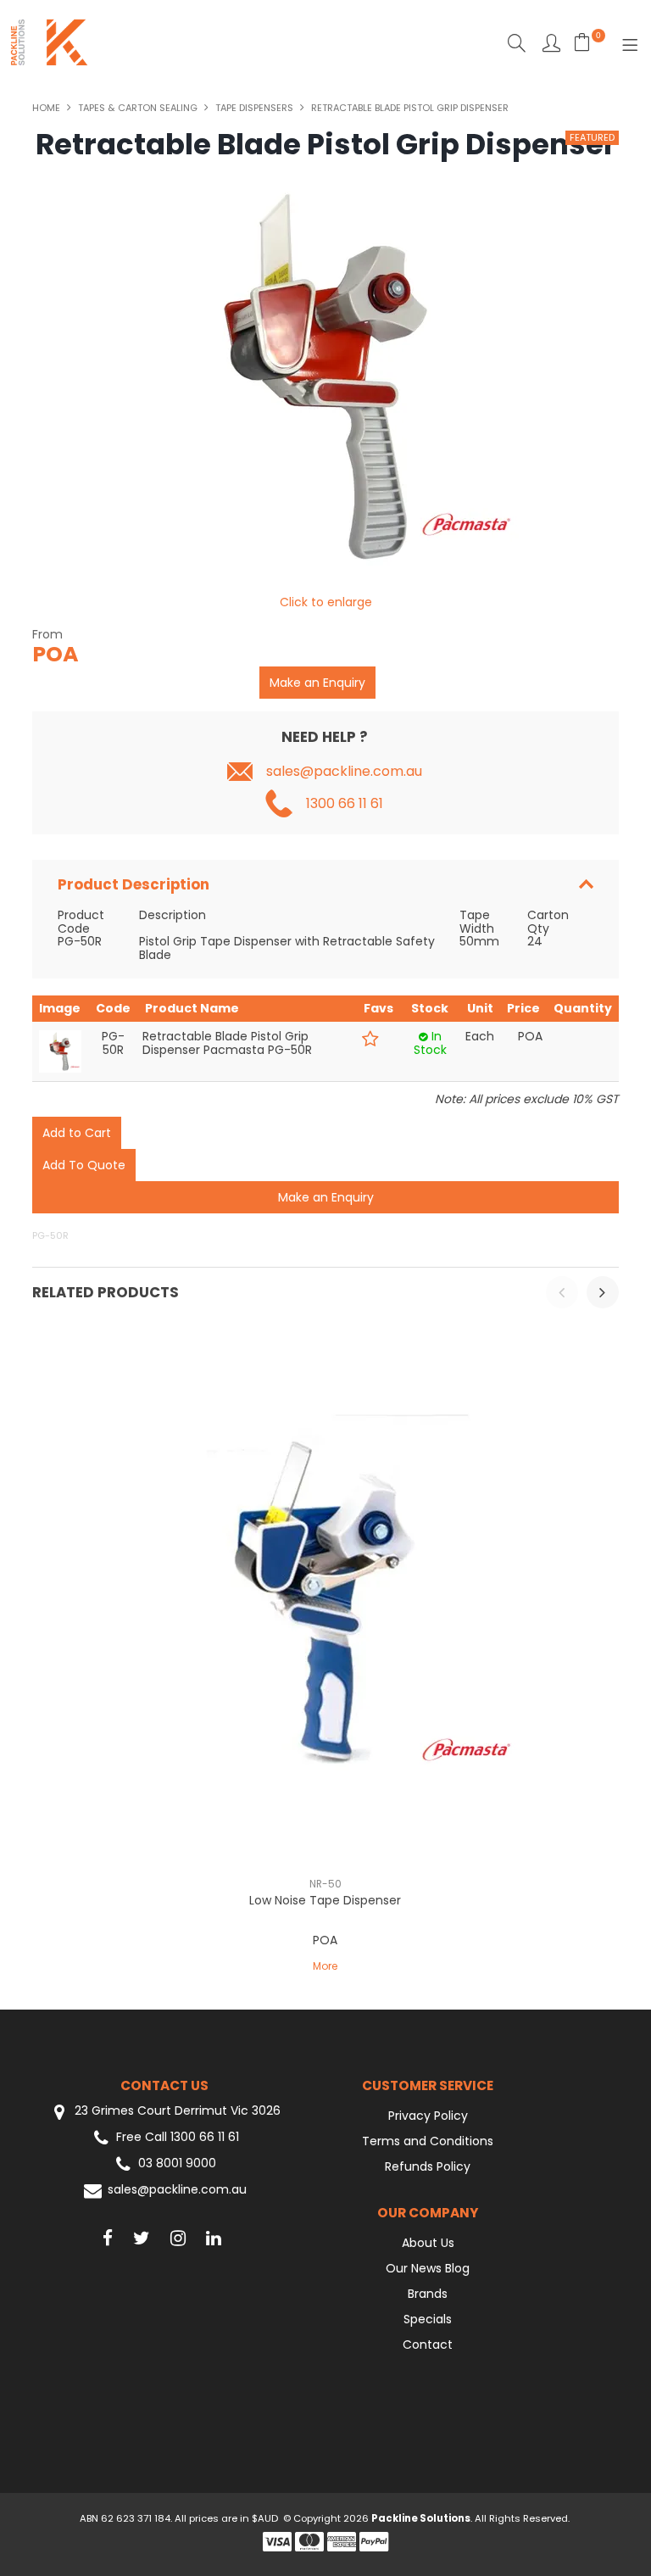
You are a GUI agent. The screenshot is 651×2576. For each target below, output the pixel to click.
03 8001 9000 (177, 2163)
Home (46, 108)
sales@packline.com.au (344, 772)
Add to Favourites (370, 1039)
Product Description (134, 884)
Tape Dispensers (254, 108)
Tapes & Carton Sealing (138, 108)
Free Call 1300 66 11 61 (178, 2137)
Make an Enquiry (317, 683)
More (325, 1966)
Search (517, 43)
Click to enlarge (326, 602)
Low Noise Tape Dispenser (325, 1900)
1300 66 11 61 (345, 804)
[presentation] (562, 1292)
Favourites (551, 43)
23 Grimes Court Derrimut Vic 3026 (176, 2111)
